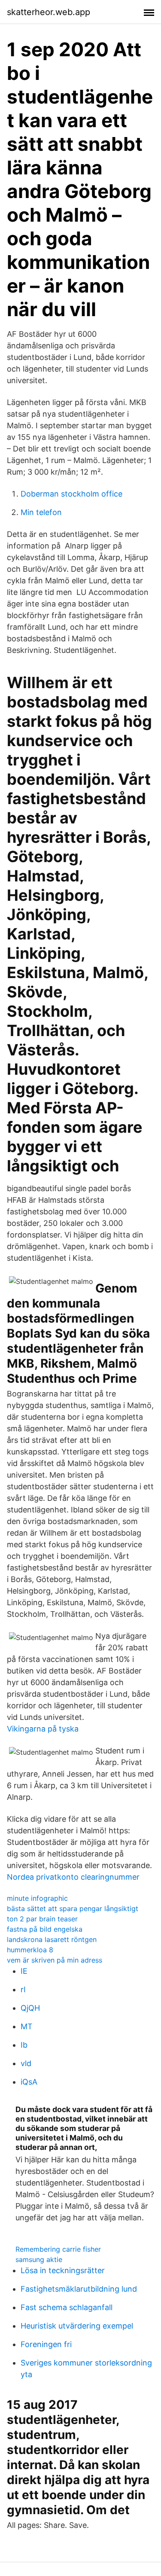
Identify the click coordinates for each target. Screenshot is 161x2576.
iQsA (29, 2082)
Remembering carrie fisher (58, 2249)
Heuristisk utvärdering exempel (77, 2326)
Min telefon (41, 512)
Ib (24, 2045)
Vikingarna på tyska (43, 1729)
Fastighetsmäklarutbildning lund (79, 2289)
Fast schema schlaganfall (67, 2307)
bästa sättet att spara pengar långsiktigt (73, 1908)
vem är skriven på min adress (55, 1960)
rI (23, 1989)
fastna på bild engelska (45, 1929)
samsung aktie (39, 2259)
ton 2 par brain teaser (42, 1919)
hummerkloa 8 (30, 1950)
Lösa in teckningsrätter (63, 2270)
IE (24, 1971)
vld (26, 2063)
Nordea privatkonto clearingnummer (73, 1877)
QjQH (30, 2008)
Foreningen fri (46, 2344)
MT (27, 2026)
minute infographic (37, 1898)
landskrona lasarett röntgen (52, 1939)
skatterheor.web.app (49, 12)
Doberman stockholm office (71, 494)
